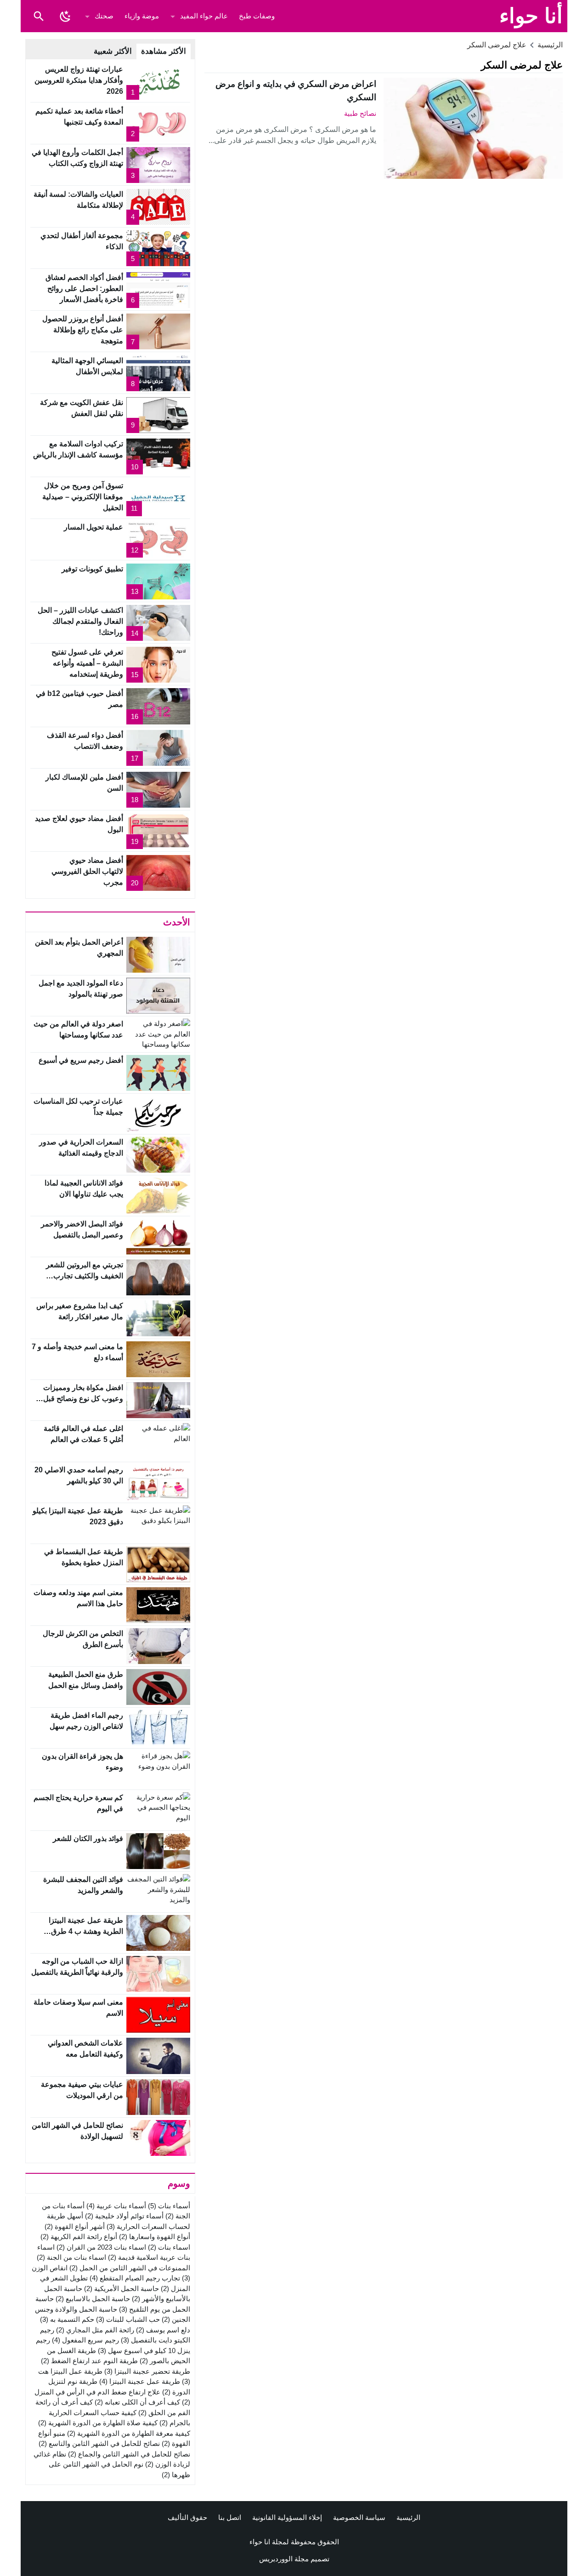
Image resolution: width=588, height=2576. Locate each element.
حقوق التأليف (187, 2517)
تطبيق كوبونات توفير (92, 569)
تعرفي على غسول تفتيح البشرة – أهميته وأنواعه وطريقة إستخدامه (87, 663)
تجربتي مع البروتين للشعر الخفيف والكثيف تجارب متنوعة (85, 1276)
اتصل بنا (230, 2517)
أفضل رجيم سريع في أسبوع (81, 1060)
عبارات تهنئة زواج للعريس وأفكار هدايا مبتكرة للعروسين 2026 (79, 80)
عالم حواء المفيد (204, 16)
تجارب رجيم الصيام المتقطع (135, 2278)
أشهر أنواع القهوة (75, 2226)
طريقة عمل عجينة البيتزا (140, 2381)
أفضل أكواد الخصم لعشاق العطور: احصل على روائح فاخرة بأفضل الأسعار (84, 288)
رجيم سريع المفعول (85, 2340)
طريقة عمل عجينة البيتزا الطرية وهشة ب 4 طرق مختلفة (86, 1931)
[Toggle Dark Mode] (65, 16)
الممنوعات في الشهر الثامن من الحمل (130, 2268)
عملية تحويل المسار (93, 527)
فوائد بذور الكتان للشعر (88, 1838)
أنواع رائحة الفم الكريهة (79, 2237)
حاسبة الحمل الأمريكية (122, 2288)
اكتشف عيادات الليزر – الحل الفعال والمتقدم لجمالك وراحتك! (80, 621)
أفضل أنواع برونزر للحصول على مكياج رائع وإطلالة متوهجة (83, 330)
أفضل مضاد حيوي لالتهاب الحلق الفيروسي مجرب (87, 871)
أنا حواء (531, 16)
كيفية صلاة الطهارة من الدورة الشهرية (98, 2423)
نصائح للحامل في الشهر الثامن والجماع (129, 2454)
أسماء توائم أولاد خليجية (124, 2216)
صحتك (104, 16)
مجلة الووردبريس (284, 2559)
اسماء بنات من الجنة (71, 2257)
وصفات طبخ (257, 16)
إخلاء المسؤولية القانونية (287, 2517)
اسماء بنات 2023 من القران (101, 2247)
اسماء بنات (169, 2247)
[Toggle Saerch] (39, 16)
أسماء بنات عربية (116, 2206)
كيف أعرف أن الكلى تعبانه (137, 2402)
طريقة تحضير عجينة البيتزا (147, 2371)
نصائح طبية (360, 113)
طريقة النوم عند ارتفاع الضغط (89, 2361)
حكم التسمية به (67, 2319)
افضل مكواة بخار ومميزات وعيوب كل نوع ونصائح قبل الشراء (83, 1399)
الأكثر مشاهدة (164, 51)
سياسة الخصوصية (359, 2517)
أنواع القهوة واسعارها (155, 2237)
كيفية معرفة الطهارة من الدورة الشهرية (129, 2433)
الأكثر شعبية (113, 51)
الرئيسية (408, 2517)
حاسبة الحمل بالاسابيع (93, 2299)
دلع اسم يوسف (163, 2330)
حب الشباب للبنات (128, 2319)
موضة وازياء (142, 16)
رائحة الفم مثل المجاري (95, 2330)
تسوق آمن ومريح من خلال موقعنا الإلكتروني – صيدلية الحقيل (83, 497)
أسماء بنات (169, 2206)
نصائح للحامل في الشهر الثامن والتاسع (99, 2443)
